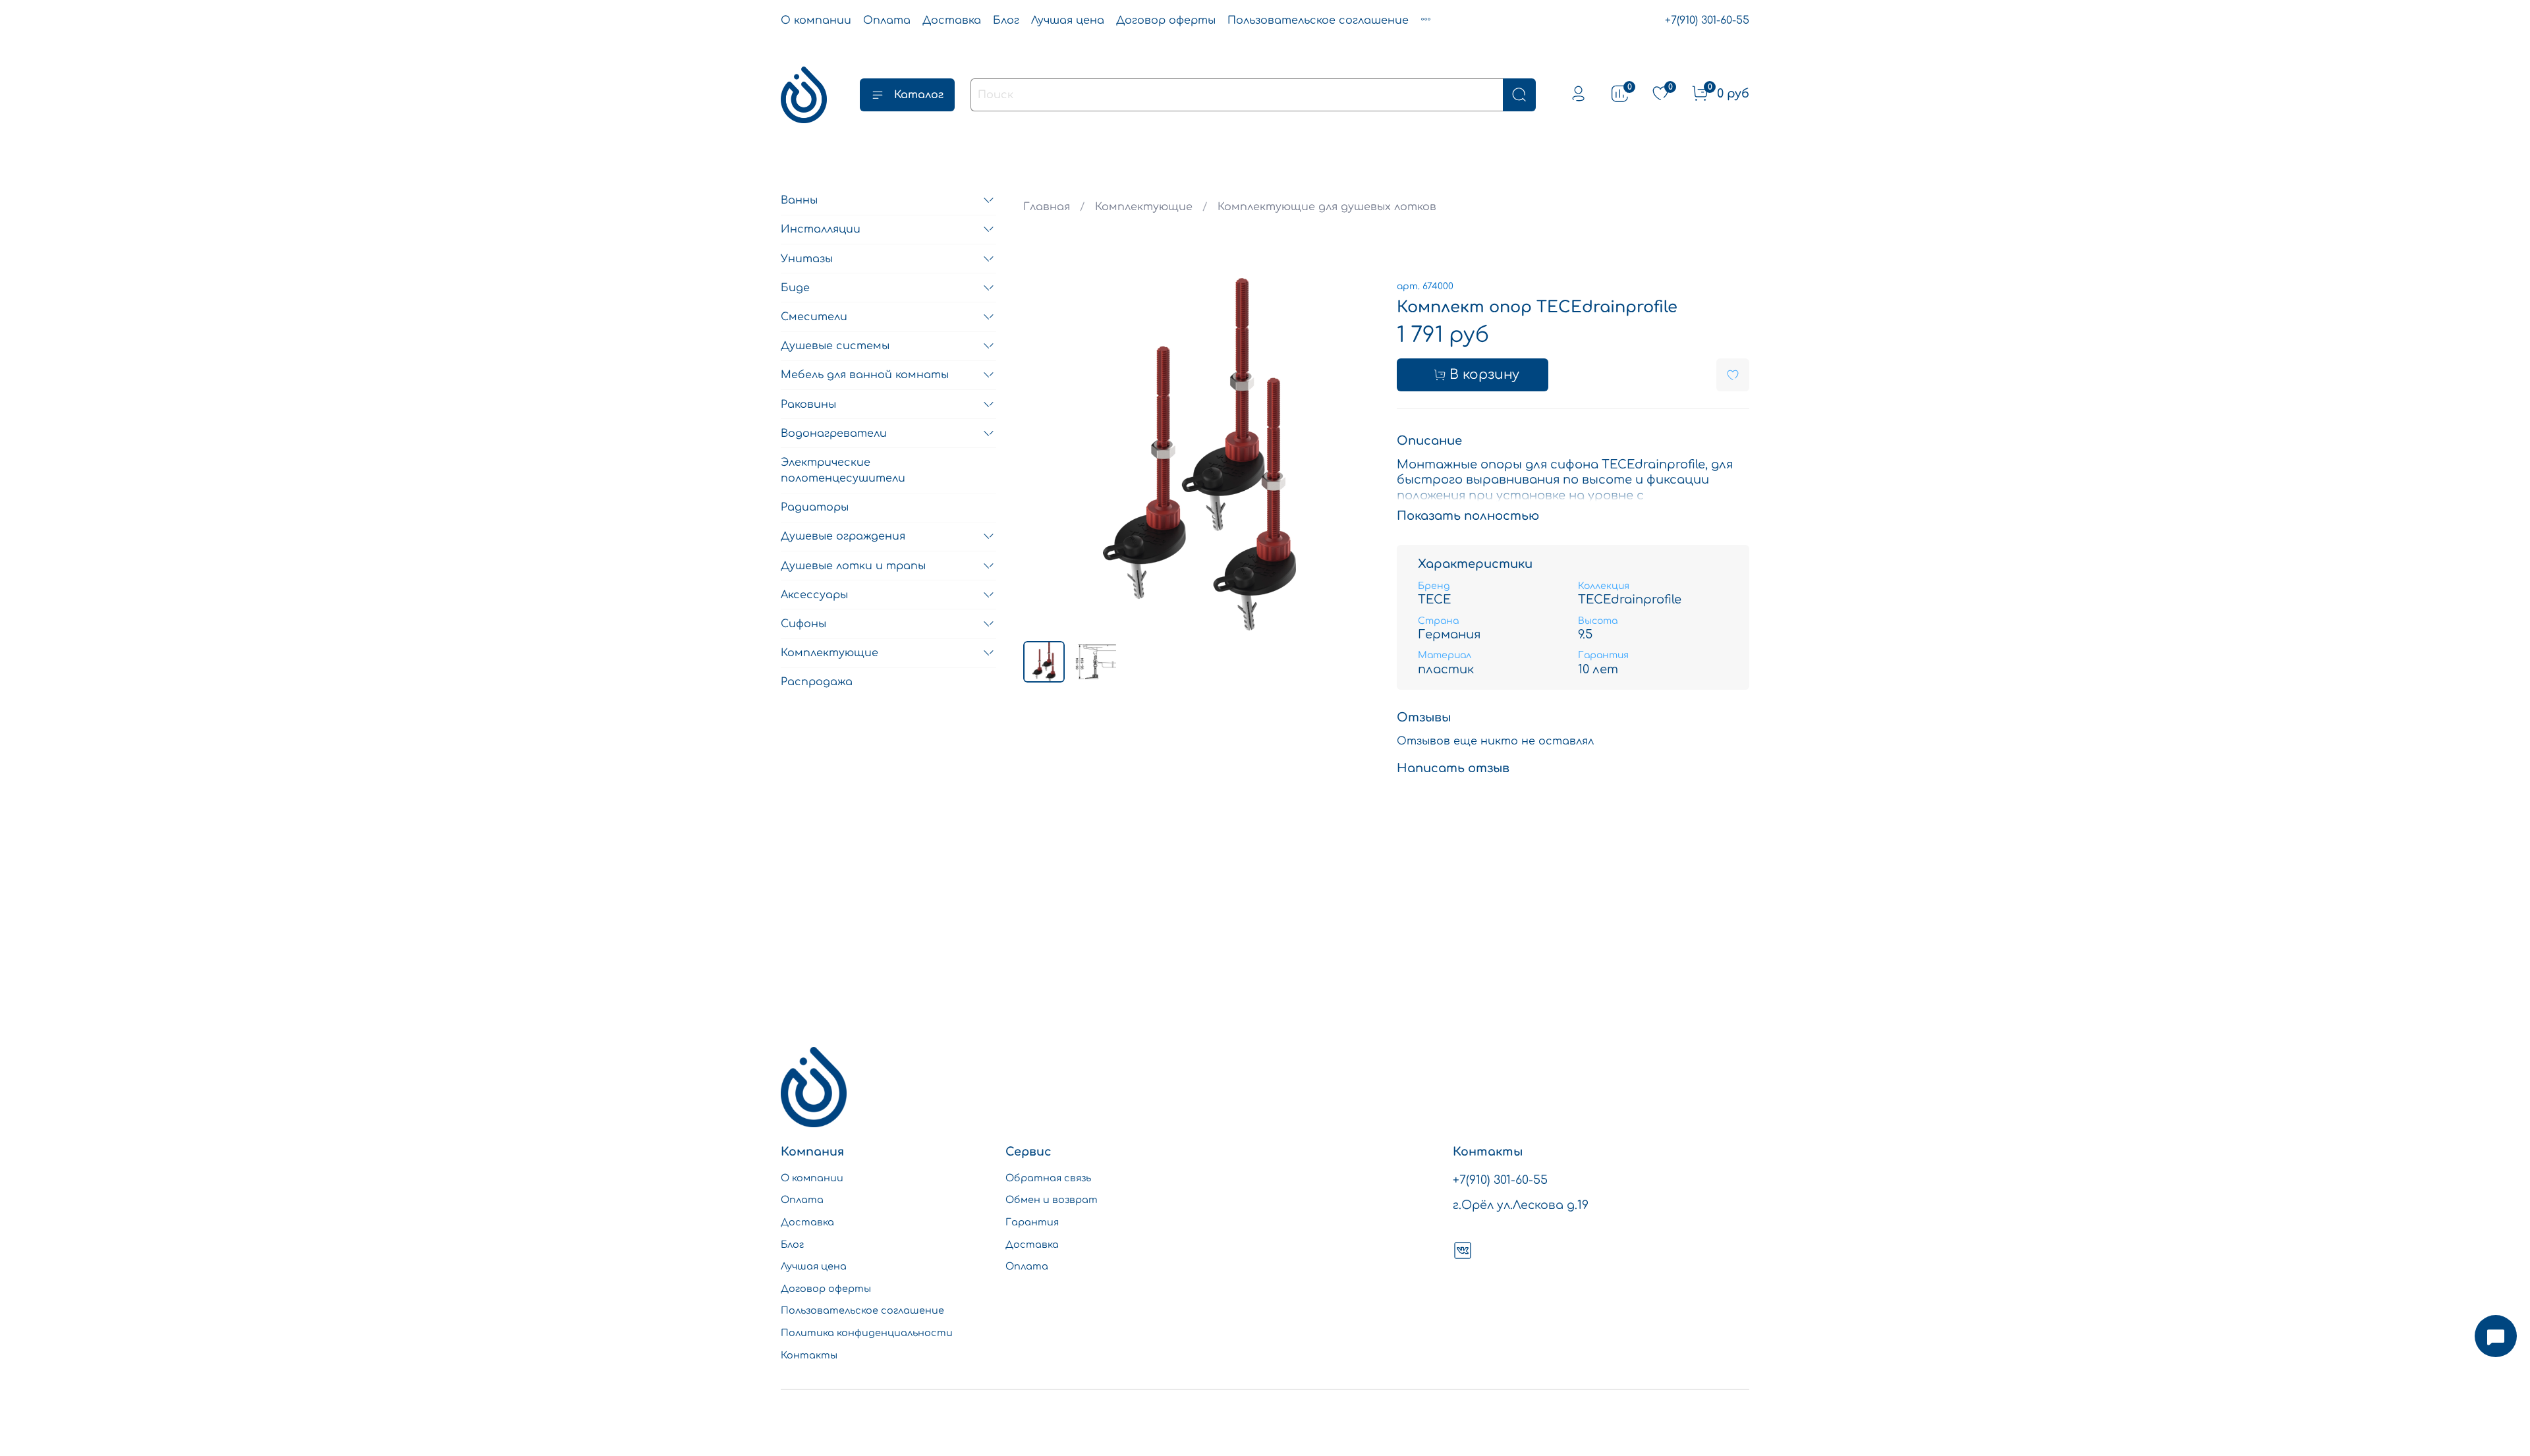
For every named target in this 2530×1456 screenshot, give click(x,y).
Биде (795, 288)
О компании (816, 20)
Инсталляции (821, 229)
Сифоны (803, 624)
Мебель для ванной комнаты (865, 375)
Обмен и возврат (1052, 1200)
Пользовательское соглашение (1318, 20)
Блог (1006, 20)
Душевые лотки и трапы (853, 566)
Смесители (814, 317)
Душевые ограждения (843, 536)
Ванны (799, 200)
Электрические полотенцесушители (843, 470)
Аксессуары (814, 595)
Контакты (809, 1355)
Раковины (808, 405)
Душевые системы (835, 346)
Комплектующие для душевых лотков (1327, 207)
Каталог (919, 95)
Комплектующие (1144, 207)
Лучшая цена (1068, 20)
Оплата (887, 20)
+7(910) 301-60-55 (1707, 20)
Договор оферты (1166, 20)
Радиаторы (815, 507)
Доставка (952, 20)
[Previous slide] (1044, 454)
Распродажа (817, 682)
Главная (1047, 207)
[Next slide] (1355, 454)
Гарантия (1032, 1222)
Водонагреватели (834, 434)
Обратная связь (1048, 1178)
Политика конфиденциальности (867, 1333)
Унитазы (807, 259)
